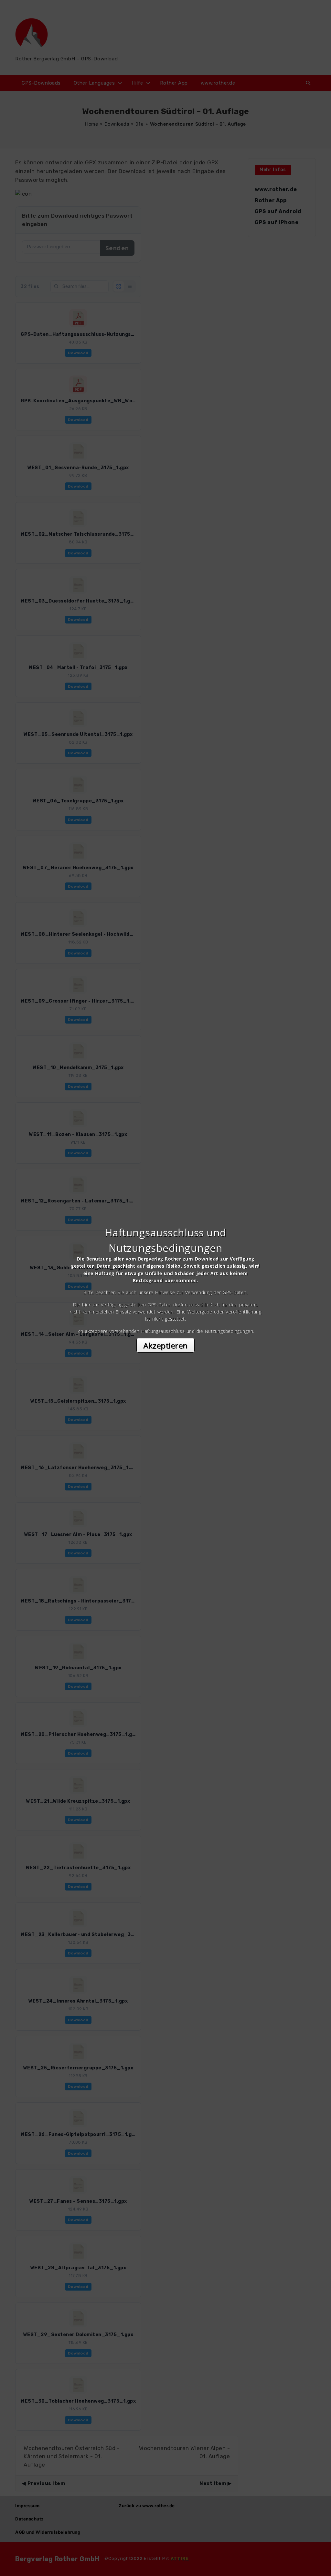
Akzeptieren (165, 1345)
